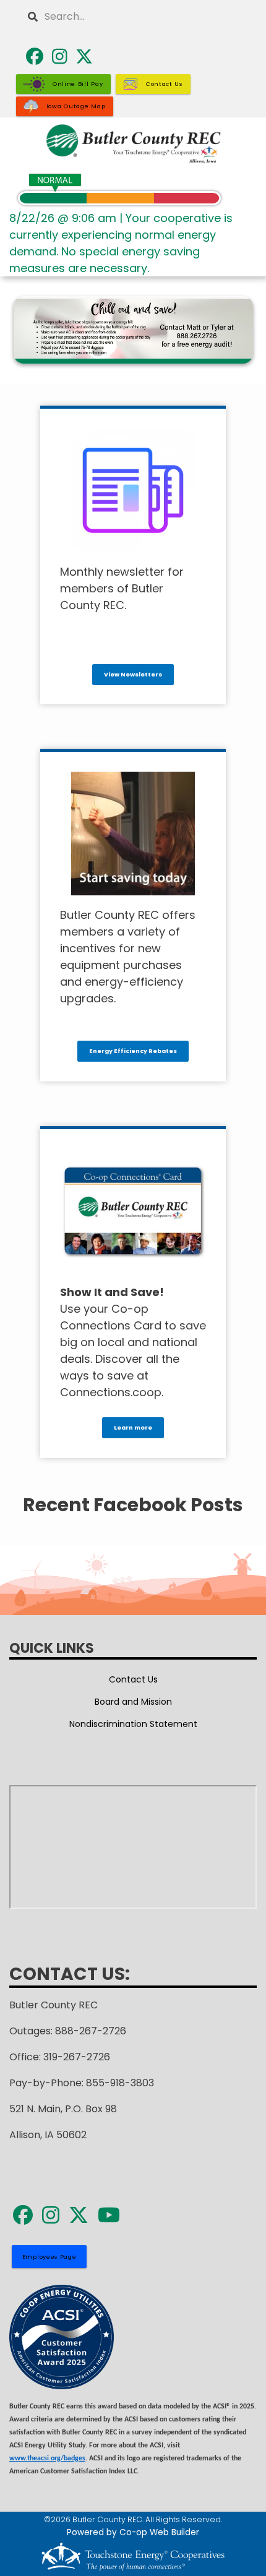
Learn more (133, 1427)
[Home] (133, 144)
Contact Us (133, 1679)
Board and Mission (133, 1702)
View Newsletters (133, 674)
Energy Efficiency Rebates (133, 1051)
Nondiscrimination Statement (133, 1724)
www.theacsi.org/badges (47, 2459)
